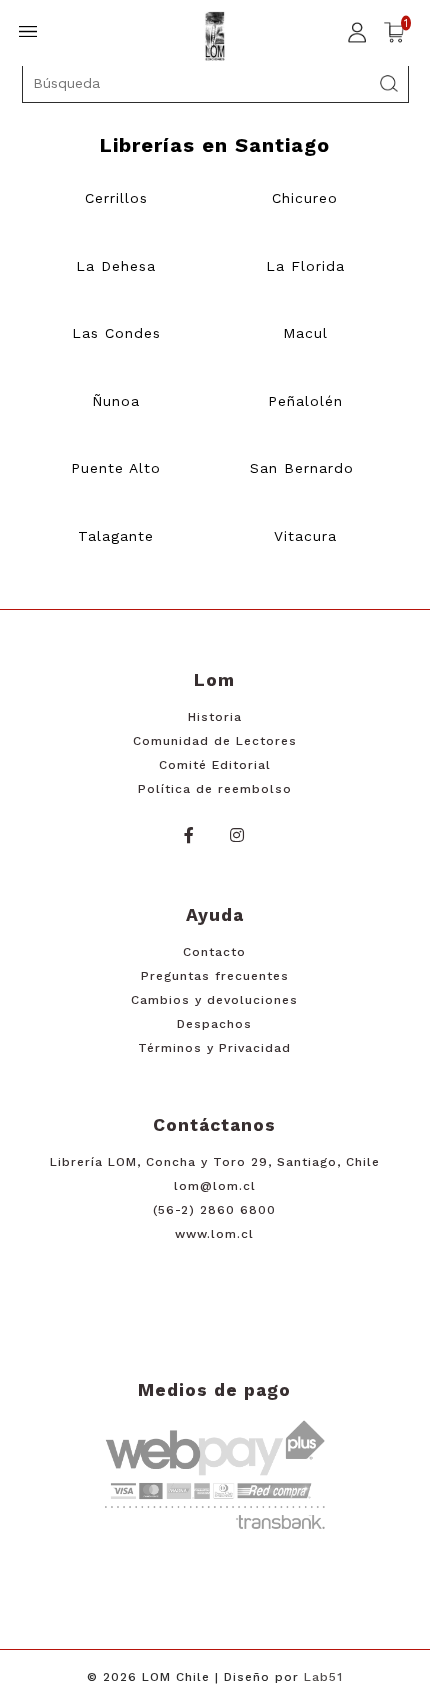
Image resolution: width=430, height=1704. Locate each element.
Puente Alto (116, 468)
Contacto (214, 952)
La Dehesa (116, 266)
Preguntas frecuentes (215, 976)
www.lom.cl (214, 1234)
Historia (215, 717)
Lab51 (323, 1677)
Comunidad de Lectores (215, 741)
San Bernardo (302, 468)
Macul (305, 333)
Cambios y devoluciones (214, 1000)
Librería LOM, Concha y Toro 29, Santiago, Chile (215, 1162)
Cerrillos (116, 198)
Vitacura (305, 536)
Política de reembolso (215, 789)
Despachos (214, 1024)
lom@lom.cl (215, 1186)
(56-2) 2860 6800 (214, 1210)
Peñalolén (305, 401)
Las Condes (116, 333)
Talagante (116, 536)
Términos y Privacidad (214, 1048)
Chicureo (305, 198)
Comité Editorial (215, 765)
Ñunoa (116, 401)
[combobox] (215, 83)
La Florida (305, 266)
